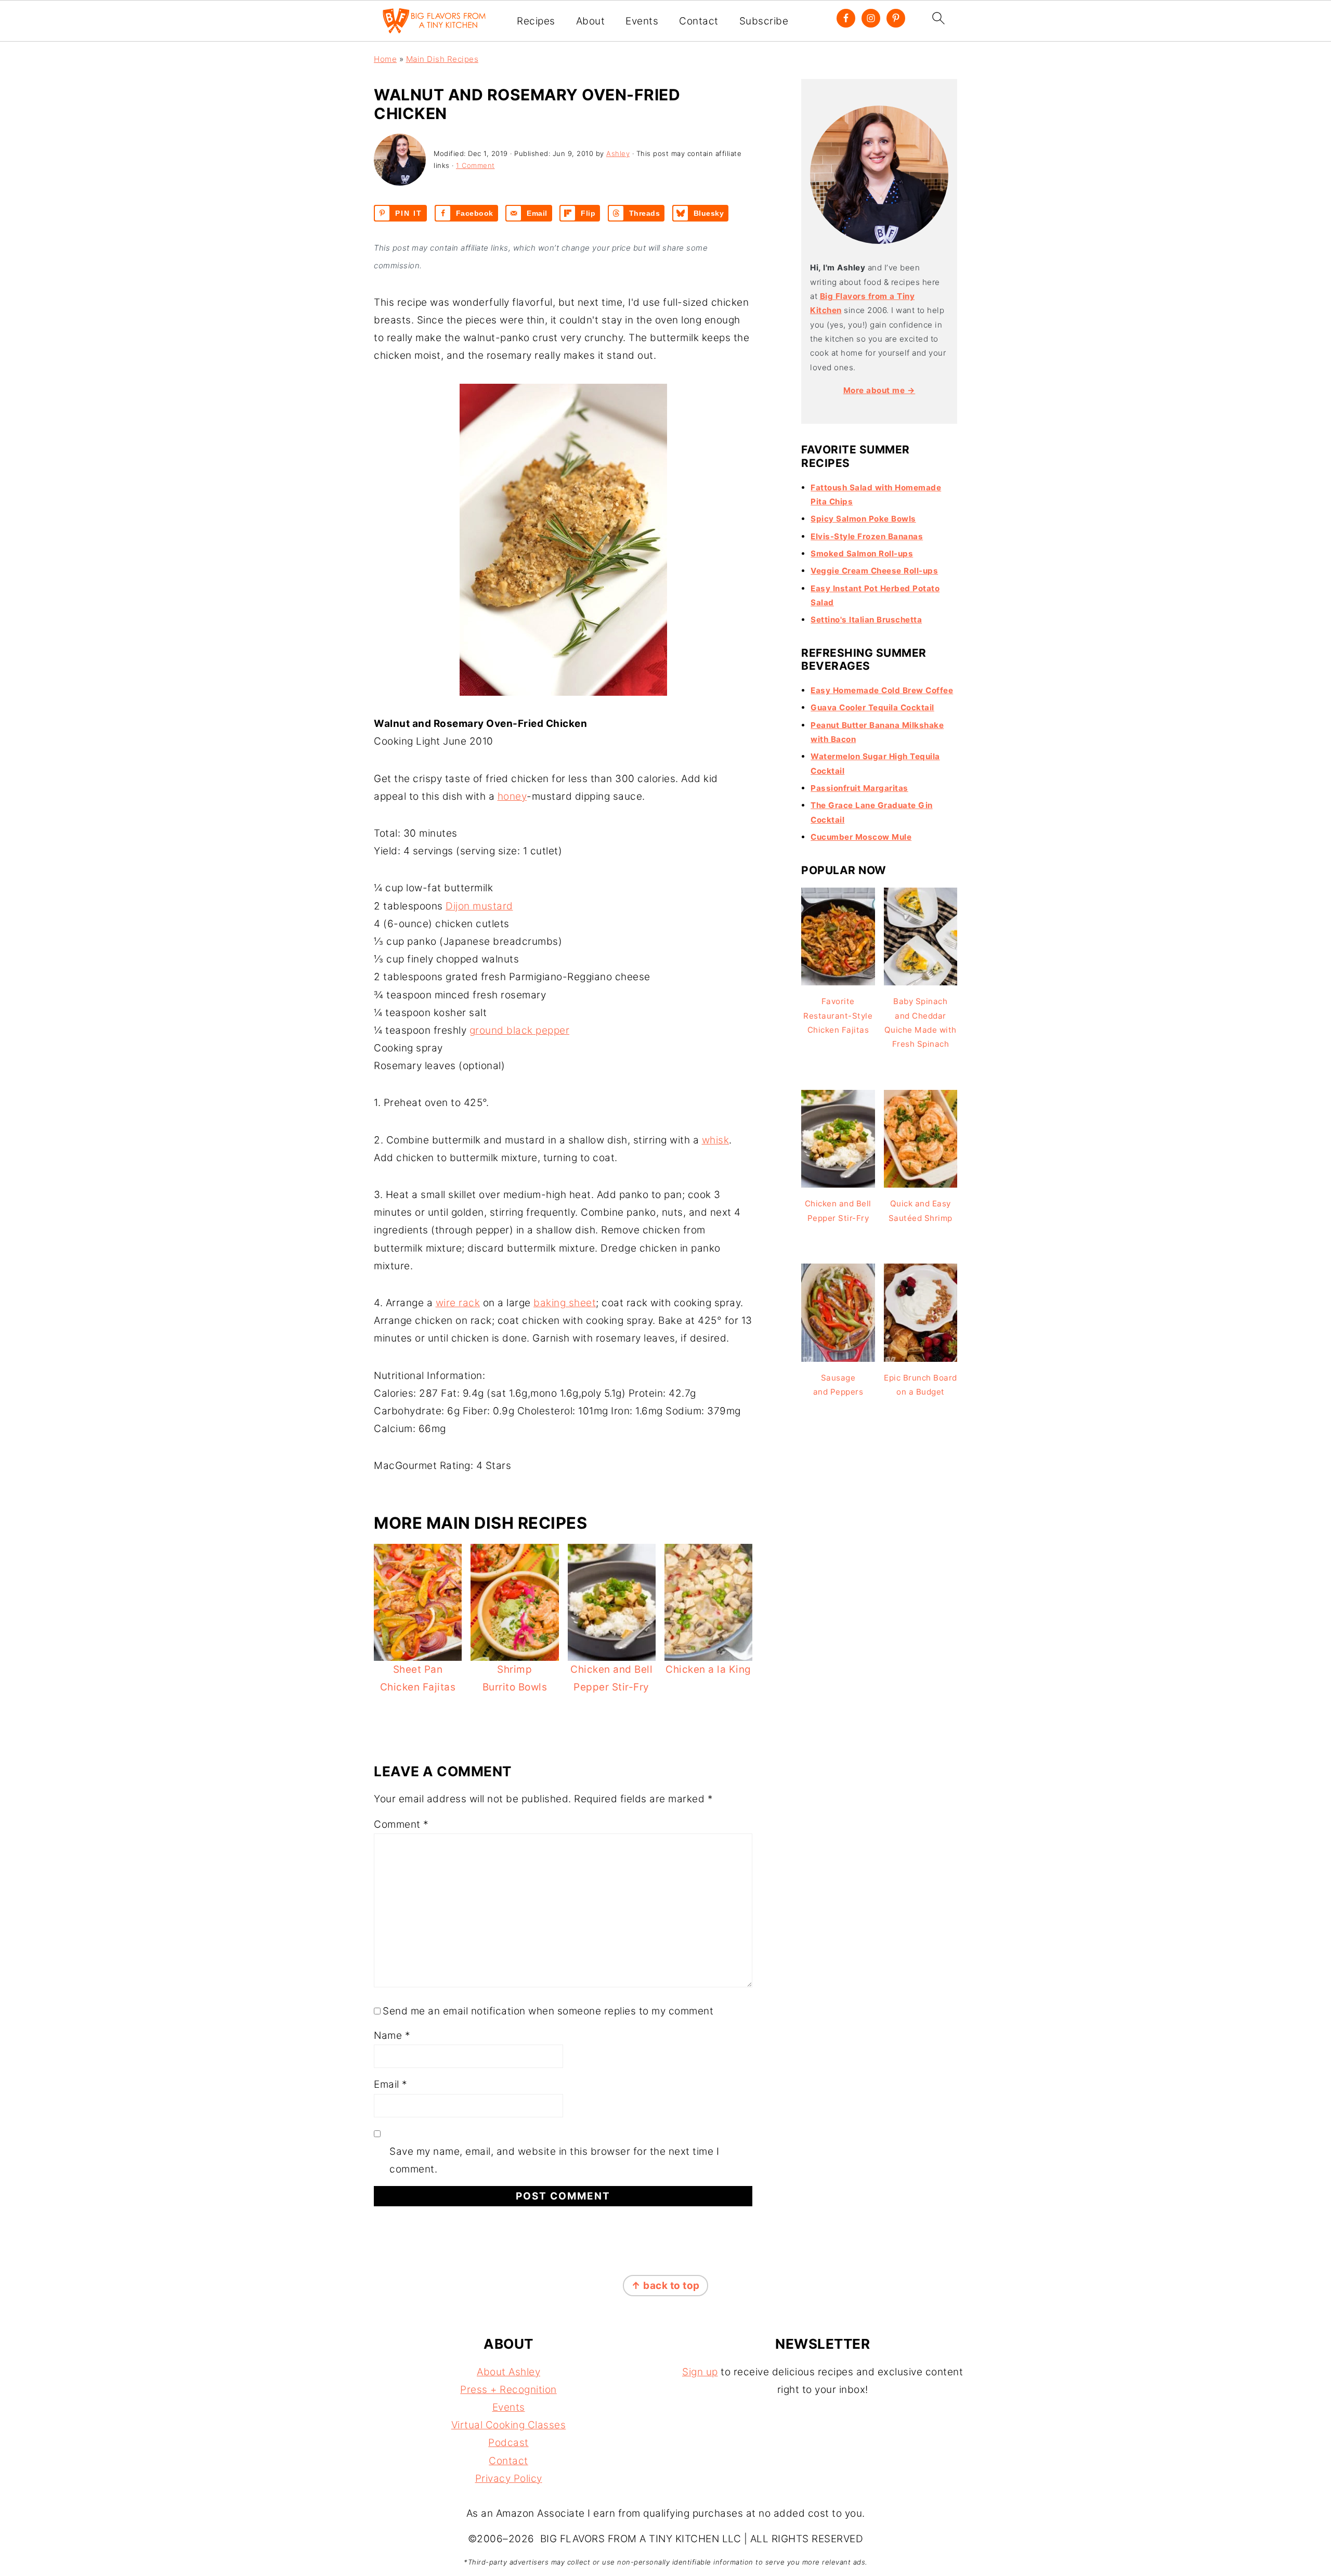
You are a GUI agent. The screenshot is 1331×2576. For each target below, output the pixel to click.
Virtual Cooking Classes (509, 2425)
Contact (699, 21)
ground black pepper (520, 1030)
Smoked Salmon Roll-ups (862, 554)
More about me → (879, 390)
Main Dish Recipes (442, 59)
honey (512, 796)
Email (391, 2084)
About (591, 21)
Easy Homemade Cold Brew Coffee (882, 690)
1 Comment (475, 165)
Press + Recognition (508, 2390)
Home (385, 59)
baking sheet (565, 1303)
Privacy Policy (509, 2479)
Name (392, 2035)
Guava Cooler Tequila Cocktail (872, 707)
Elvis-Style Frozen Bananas (867, 536)
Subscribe (764, 21)
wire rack (458, 1303)
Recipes (536, 21)
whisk (716, 1140)
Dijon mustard (479, 906)
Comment (401, 1824)
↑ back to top (665, 2286)
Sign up (700, 2372)
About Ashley (508, 2372)
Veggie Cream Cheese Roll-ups (874, 571)
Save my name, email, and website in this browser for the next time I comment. (554, 2160)
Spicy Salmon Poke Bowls (863, 519)
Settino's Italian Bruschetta (866, 620)
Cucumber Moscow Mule (861, 837)
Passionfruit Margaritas (859, 788)
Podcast (508, 2443)
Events (642, 21)
